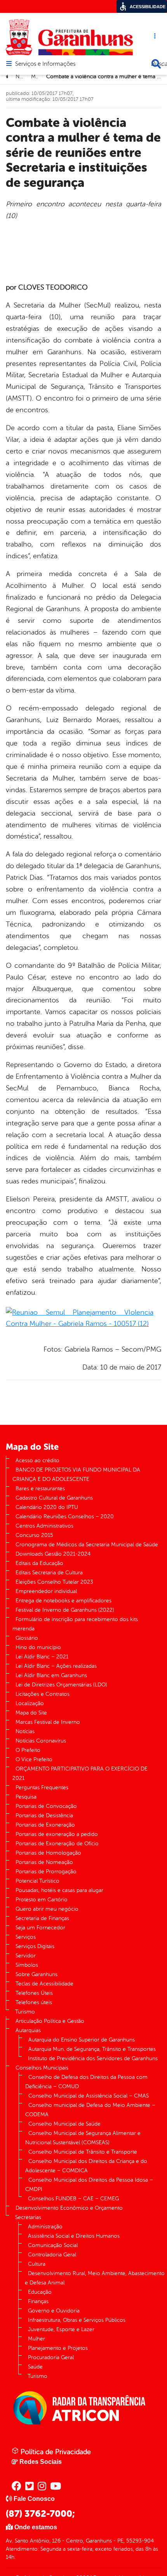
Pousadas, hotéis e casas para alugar (59, 1890)
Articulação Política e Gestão (50, 2021)
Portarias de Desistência (44, 1816)
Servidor (26, 1956)
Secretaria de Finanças (42, 1918)
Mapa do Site (31, 1713)
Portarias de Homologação (48, 1853)
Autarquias (28, 2030)
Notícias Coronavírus (41, 1741)
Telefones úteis (34, 2002)
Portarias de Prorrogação (46, 1872)
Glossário (27, 1638)
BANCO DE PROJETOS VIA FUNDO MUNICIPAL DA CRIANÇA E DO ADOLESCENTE (76, 1474)
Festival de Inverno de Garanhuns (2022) (65, 1610)
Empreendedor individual (46, 1591)
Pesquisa (26, 1797)
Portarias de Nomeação (44, 1862)
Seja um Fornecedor (40, 1928)
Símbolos (27, 1965)
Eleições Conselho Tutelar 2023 (54, 1582)
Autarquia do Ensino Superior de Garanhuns (82, 2040)
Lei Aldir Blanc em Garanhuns (51, 1675)
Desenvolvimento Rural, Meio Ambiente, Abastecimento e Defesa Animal (95, 2278)
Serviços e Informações (45, 64)
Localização (30, 1703)
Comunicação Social (53, 2245)
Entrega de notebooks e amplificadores (63, 1601)
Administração (45, 2227)
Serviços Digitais (35, 1946)
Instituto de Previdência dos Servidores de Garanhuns (93, 2058)
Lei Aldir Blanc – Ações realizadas (56, 1666)
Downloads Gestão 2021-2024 (53, 1554)
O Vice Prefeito (34, 1759)
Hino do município (38, 1647)
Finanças (38, 2301)
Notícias (25, 1731)
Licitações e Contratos (43, 1694)
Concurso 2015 (34, 1535)
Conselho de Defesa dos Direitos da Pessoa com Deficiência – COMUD (86, 2082)
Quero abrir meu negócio (47, 1909)
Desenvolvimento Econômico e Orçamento (69, 2208)
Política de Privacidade (55, 2452)
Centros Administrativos (44, 1526)
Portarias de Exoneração (45, 1825)
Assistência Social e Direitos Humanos (74, 2236)
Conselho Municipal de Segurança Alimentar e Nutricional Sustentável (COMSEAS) (83, 2138)
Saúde (35, 2367)
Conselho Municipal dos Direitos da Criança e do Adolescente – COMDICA (86, 2166)
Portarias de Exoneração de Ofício (57, 1844)
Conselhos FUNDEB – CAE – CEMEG (73, 2199)
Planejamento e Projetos (58, 2348)
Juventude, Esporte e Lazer (61, 2329)
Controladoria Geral (52, 2255)
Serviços (26, 1937)
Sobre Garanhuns (37, 1974)
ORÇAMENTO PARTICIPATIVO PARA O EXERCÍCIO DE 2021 (80, 1773)
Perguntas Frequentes (42, 1787)
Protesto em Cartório (42, 1900)
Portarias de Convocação (46, 1806)
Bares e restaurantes (40, 1488)
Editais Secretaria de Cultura (49, 1573)
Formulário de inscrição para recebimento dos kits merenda (75, 1624)
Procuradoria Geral (51, 2357)
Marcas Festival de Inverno (48, 1722)
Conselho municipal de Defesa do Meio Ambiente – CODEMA (90, 2110)
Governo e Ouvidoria (54, 2311)
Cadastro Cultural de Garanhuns (54, 1498)
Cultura (37, 2264)
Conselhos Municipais (42, 2068)
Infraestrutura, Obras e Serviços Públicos (77, 2320)
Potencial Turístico (37, 1881)
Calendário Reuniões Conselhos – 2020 (65, 1517)
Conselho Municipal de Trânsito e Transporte (83, 2152)
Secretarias (28, 2217)
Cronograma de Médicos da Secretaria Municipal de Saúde (87, 1545)
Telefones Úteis (34, 1993)
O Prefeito (28, 1750)
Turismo (25, 2012)
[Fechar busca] (156, 64)
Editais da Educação (39, 1563)
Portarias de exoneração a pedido (57, 1834)
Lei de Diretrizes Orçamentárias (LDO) (61, 1685)
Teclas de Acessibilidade (44, 1984)
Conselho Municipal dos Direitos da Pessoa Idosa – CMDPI (89, 2185)
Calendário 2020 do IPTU (47, 1507)
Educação (40, 2292)
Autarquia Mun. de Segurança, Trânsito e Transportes (92, 2049)
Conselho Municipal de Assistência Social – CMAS (89, 2096)
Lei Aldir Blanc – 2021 (42, 1657)
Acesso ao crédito (37, 1460)
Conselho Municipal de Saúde (64, 2124)
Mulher (37, 2339)
